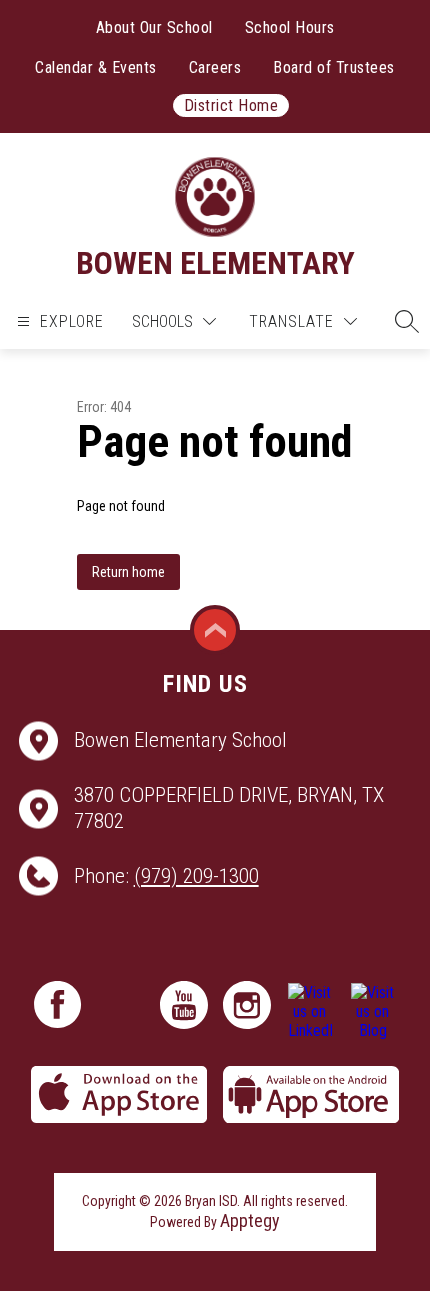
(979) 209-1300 (196, 876)
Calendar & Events (96, 67)
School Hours (290, 27)
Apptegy (250, 1220)
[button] (402, 321)
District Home (231, 105)
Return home (128, 572)
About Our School (154, 27)
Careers (215, 67)
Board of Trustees (334, 67)
